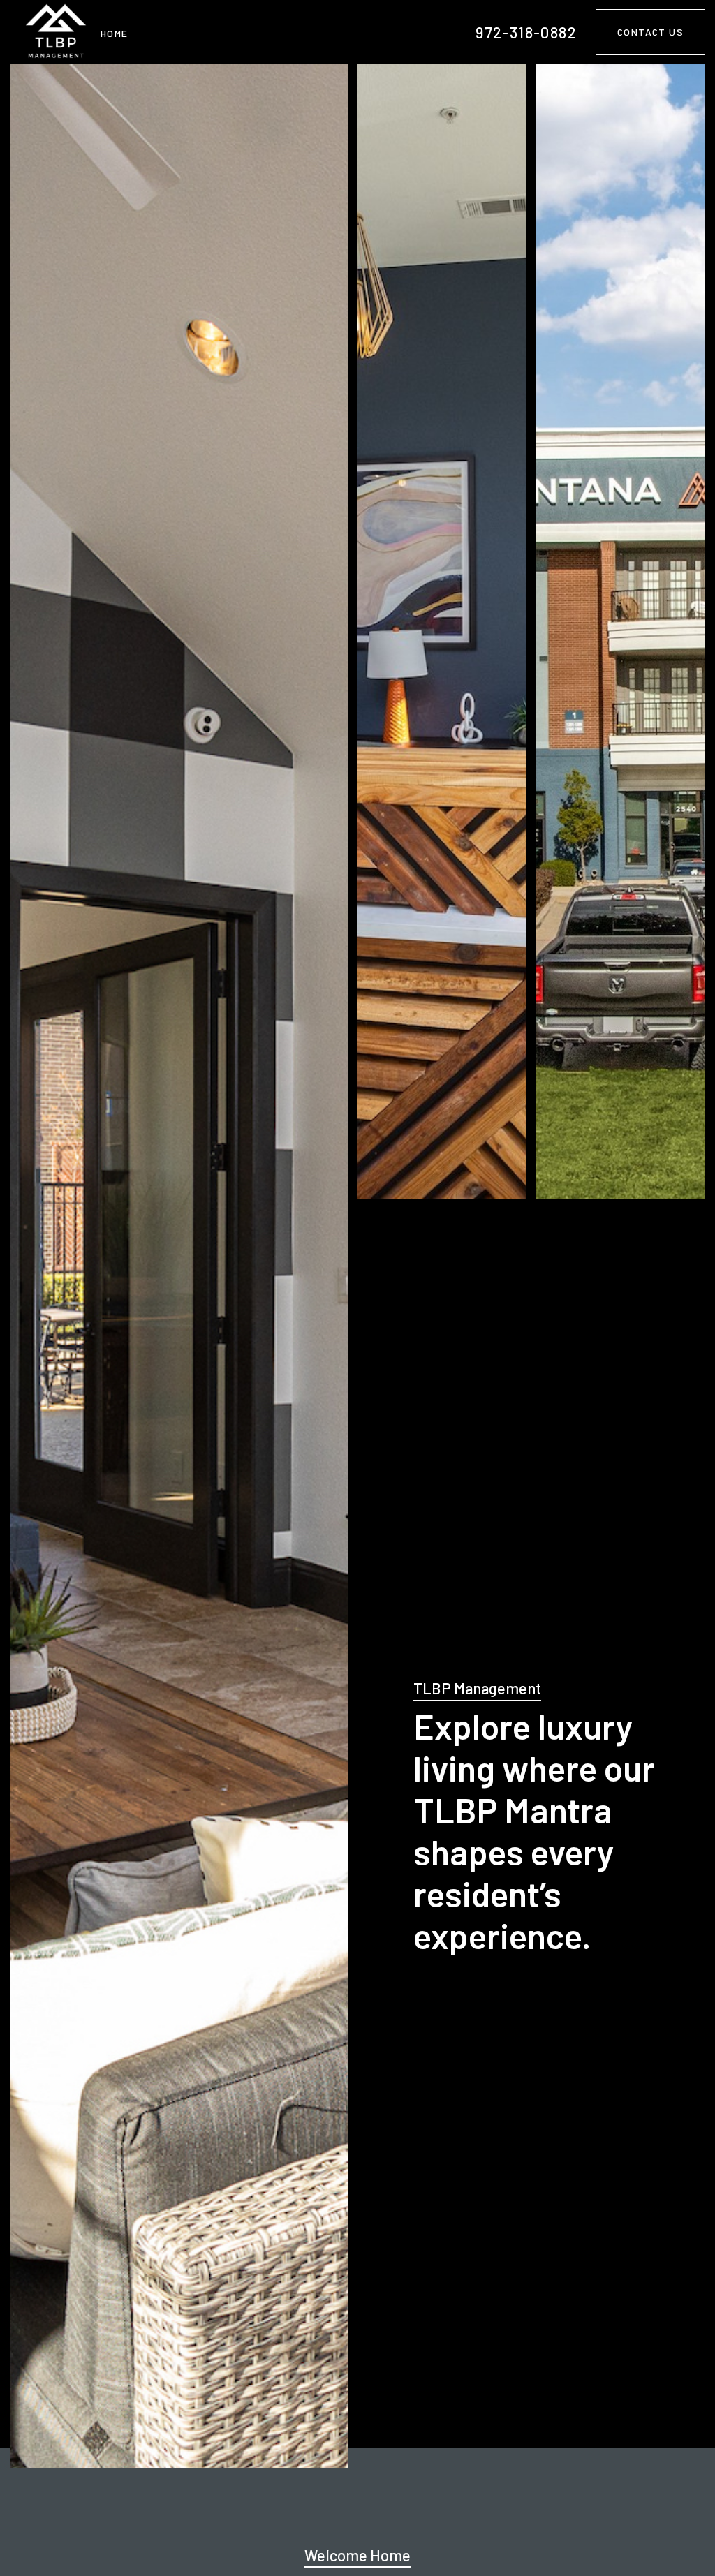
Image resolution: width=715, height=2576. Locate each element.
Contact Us (650, 32)
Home (115, 33)
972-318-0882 (526, 32)
